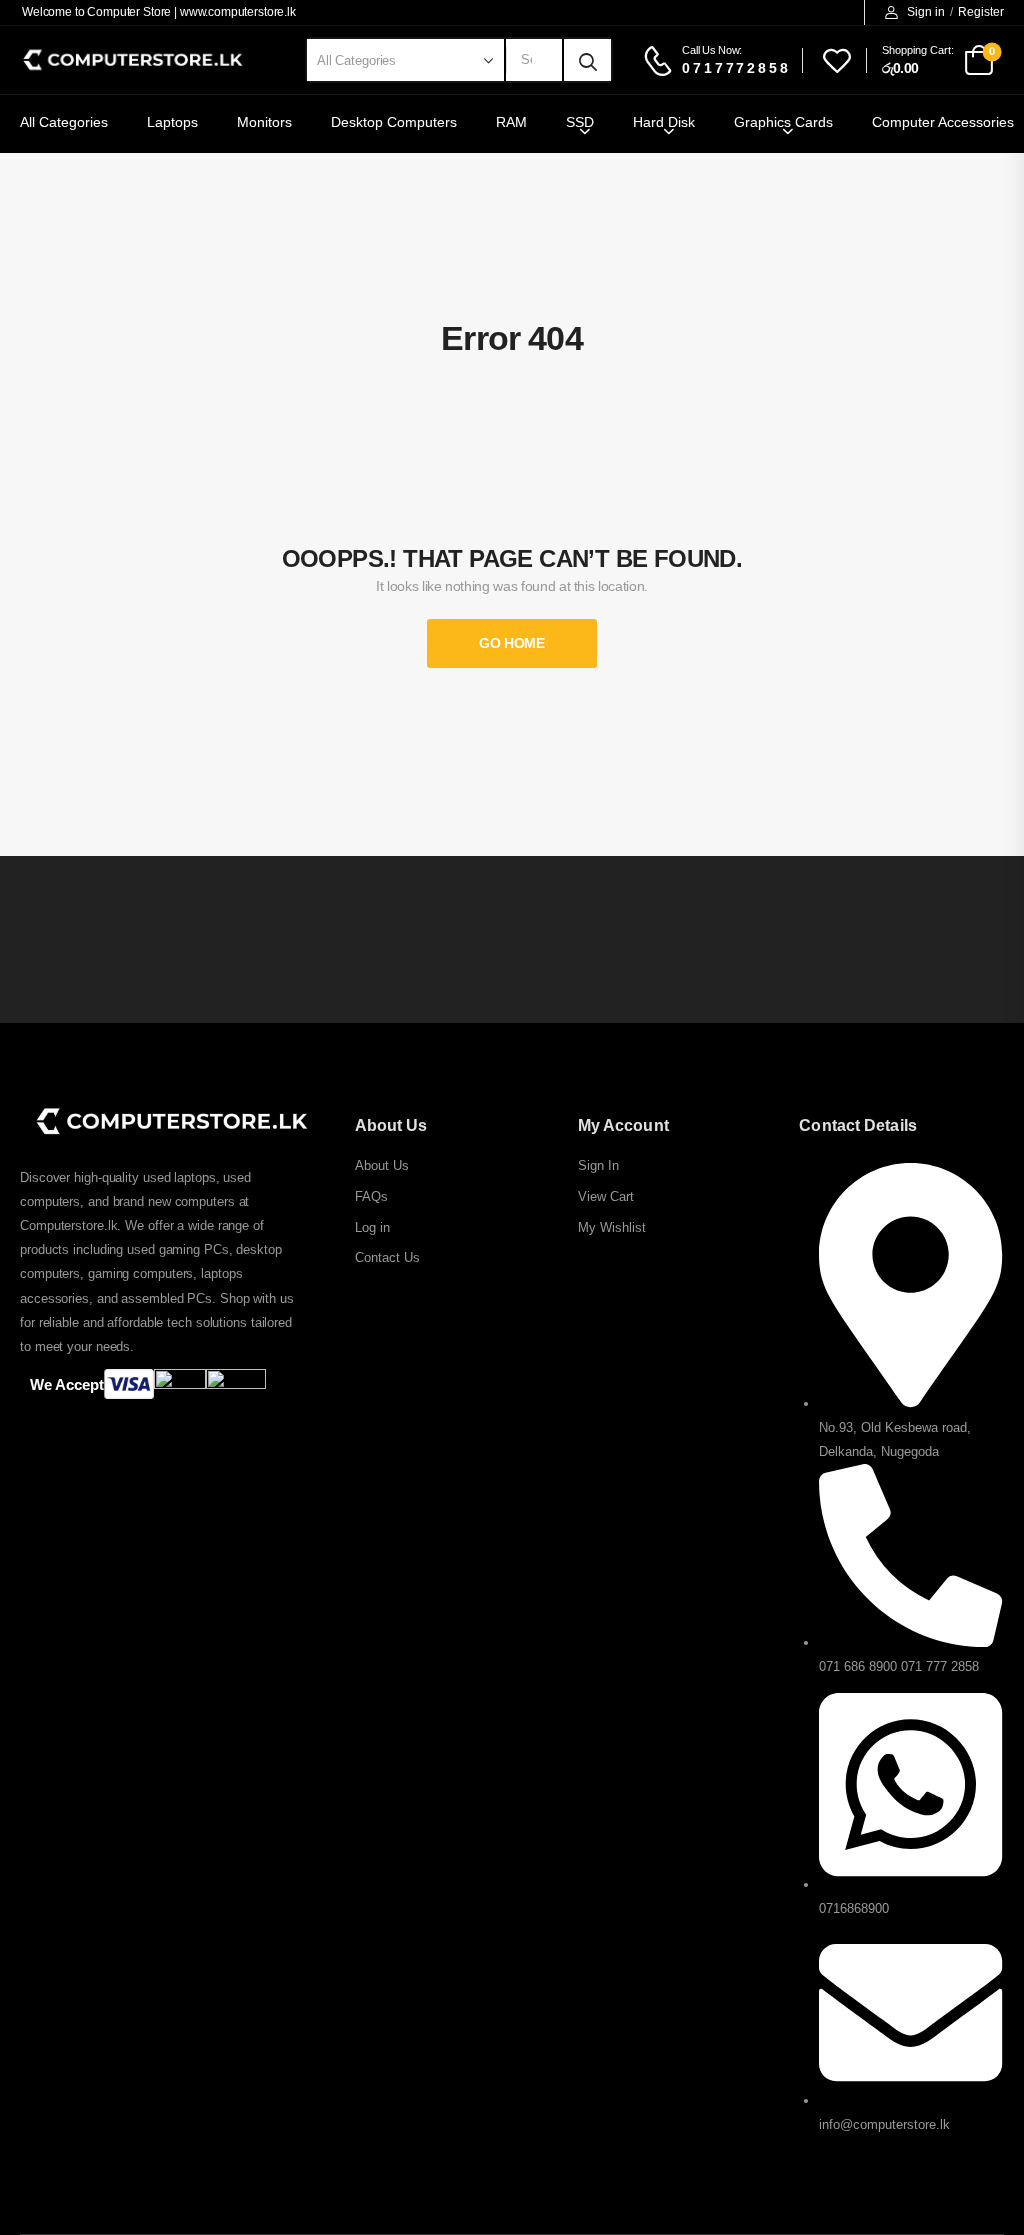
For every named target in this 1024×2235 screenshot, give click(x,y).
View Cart (606, 1196)
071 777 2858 (940, 1666)
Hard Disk (664, 122)
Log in (372, 1227)
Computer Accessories (943, 122)
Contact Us (387, 1257)
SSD (580, 122)
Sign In (598, 1165)
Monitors (264, 122)
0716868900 (854, 1908)
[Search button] (588, 60)
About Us (382, 1165)
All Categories (64, 122)
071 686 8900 (858, 1666)
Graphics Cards (783, 122)
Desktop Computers (394, 122)
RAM (511, 122)
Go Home (512, 643)
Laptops (172, 122)
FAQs (371, 1196)
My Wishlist (612, 1227)
